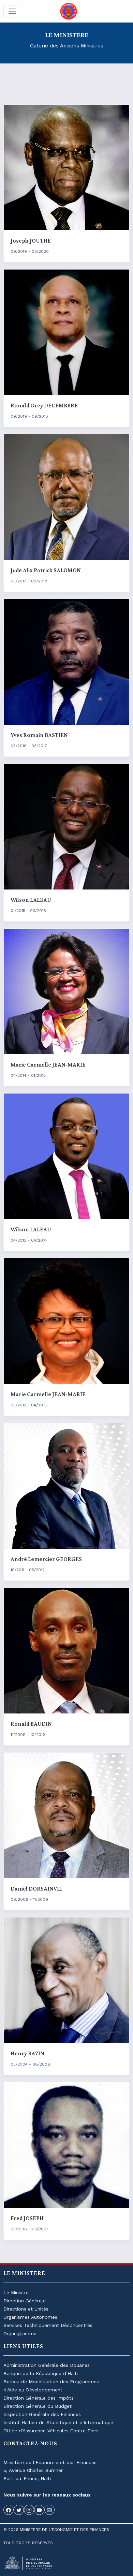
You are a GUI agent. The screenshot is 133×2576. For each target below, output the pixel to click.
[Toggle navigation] (12, 11)
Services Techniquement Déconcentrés (48, 2325)
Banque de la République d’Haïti (41, 2373)
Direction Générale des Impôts (39, 2398)
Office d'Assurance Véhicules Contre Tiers (51, 2431)
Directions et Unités (26, 2309)
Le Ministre (16, 2292)
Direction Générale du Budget (38, 2406)
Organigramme (20, 2333)
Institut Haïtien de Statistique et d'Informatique (58, 2422)
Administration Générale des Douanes (47, 2365)
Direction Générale (25, 2301)
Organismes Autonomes (30, 2317)
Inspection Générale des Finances (42, 2414)
